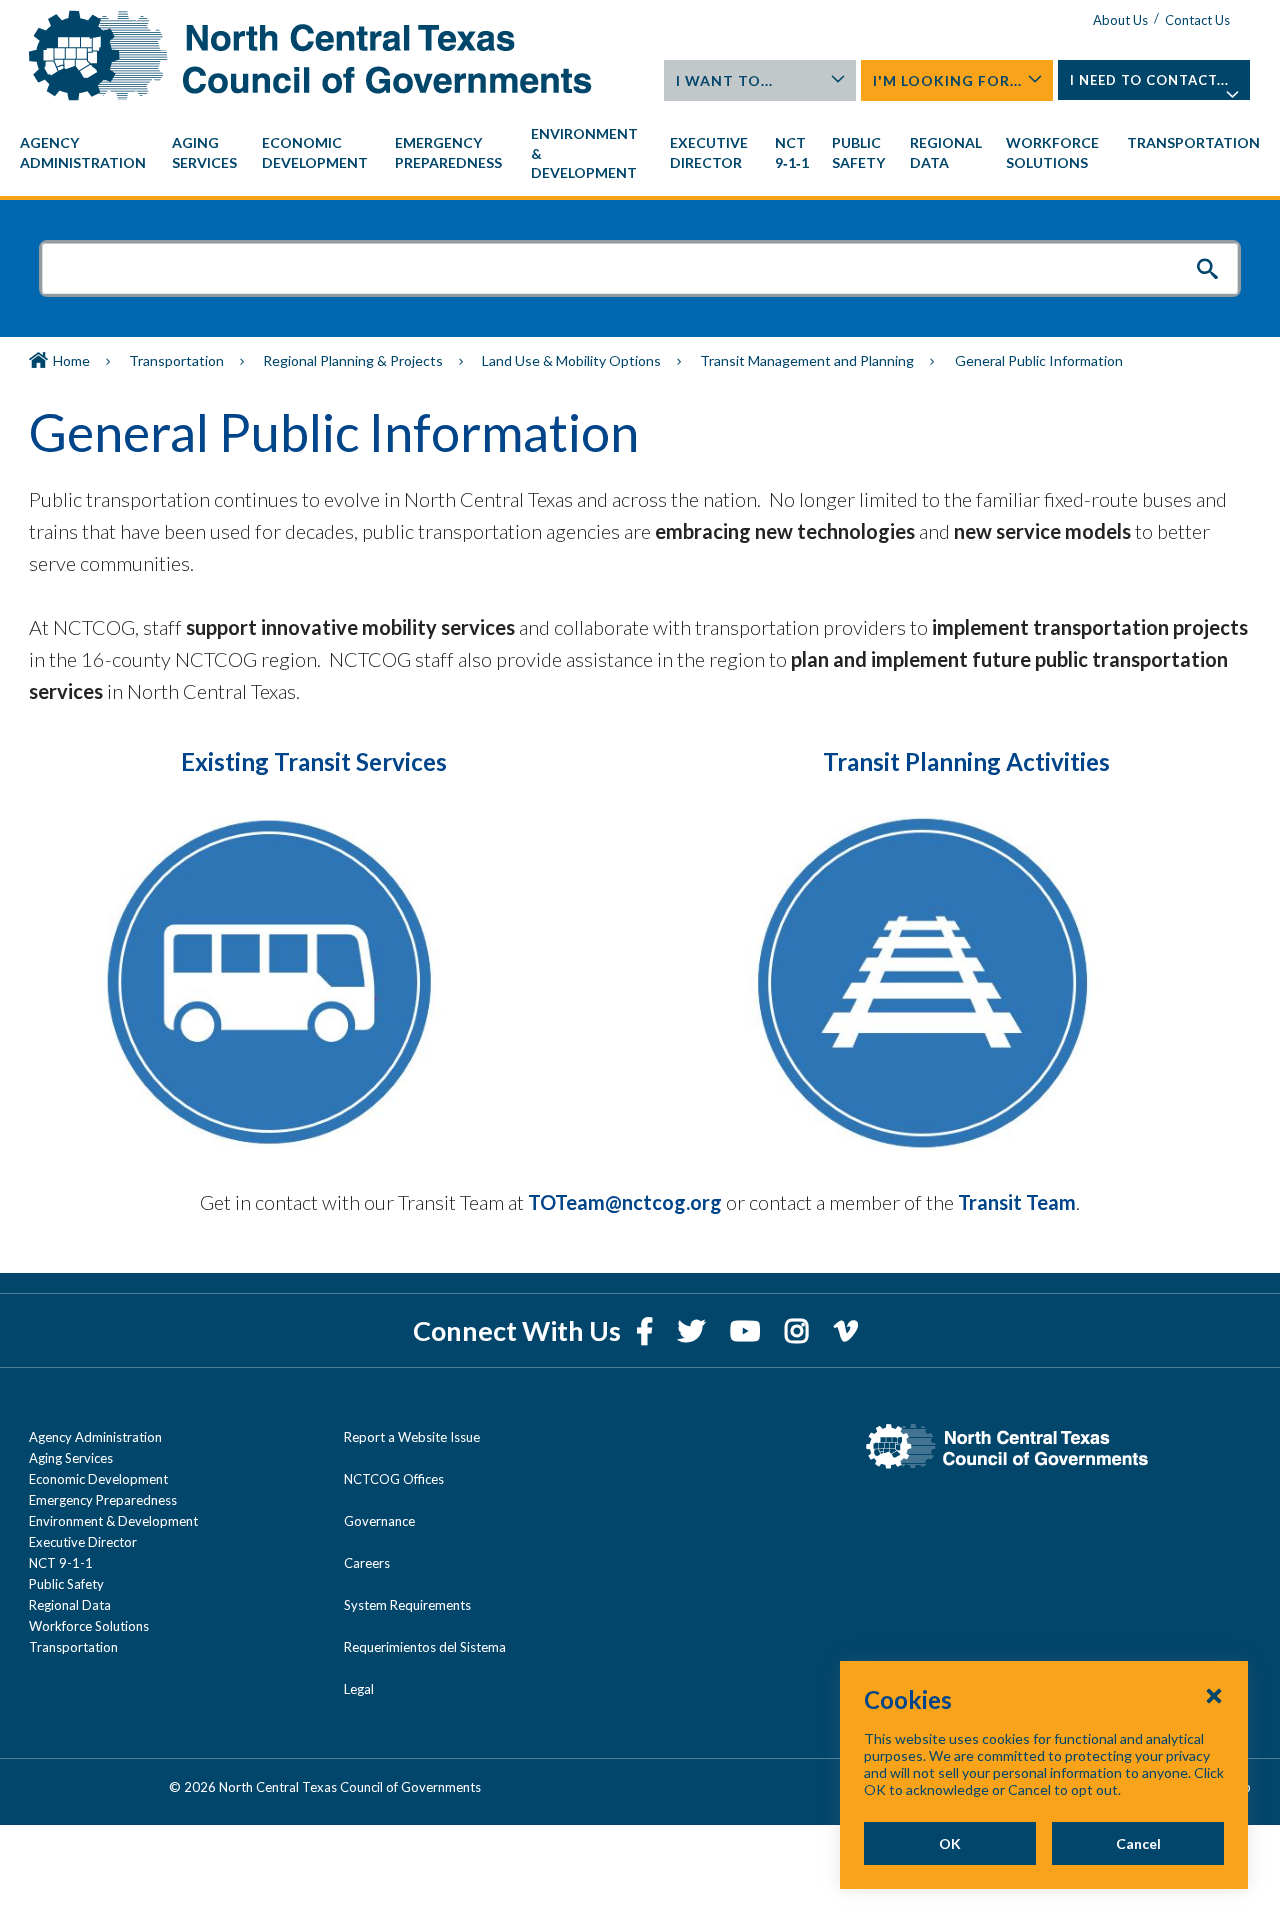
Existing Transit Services (314, 761)
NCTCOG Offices (394, 1479)
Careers (367, 1563)
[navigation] (640, 153)
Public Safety (66, 1584)
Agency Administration (95, 1437)
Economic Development (98, 1479)
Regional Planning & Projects (353, 360)
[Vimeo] (846, 1330)
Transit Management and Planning (807, 360)
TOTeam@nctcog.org (625, 1202)
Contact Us (1197, 20)
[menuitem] (86, 153)
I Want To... (724, 80)
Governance (379, 1521)
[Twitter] (694, 1330)
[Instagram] (799, 1330)
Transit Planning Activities (966, 761)
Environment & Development (113, 1521)
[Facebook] (647, 1330)
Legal (359, 1689)
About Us (1120, 20)
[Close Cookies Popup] (1214, 1695)
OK (950, 1843)
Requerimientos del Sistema (425, 1647)
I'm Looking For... (947, 80)
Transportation (176, 360)
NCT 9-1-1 (61, 1563)
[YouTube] (747, 1330)
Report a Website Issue (412, 1437)
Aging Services (71, 1458)
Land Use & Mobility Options (571, 360)
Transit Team (1017, 1202)
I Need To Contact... (1149, 80)
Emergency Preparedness (103, 1500)
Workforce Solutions (89, 1626)
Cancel (1138, 1843)
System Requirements (407, 1605)
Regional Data (70, 1605)
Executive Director (83, 1542)
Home (71, 360)
